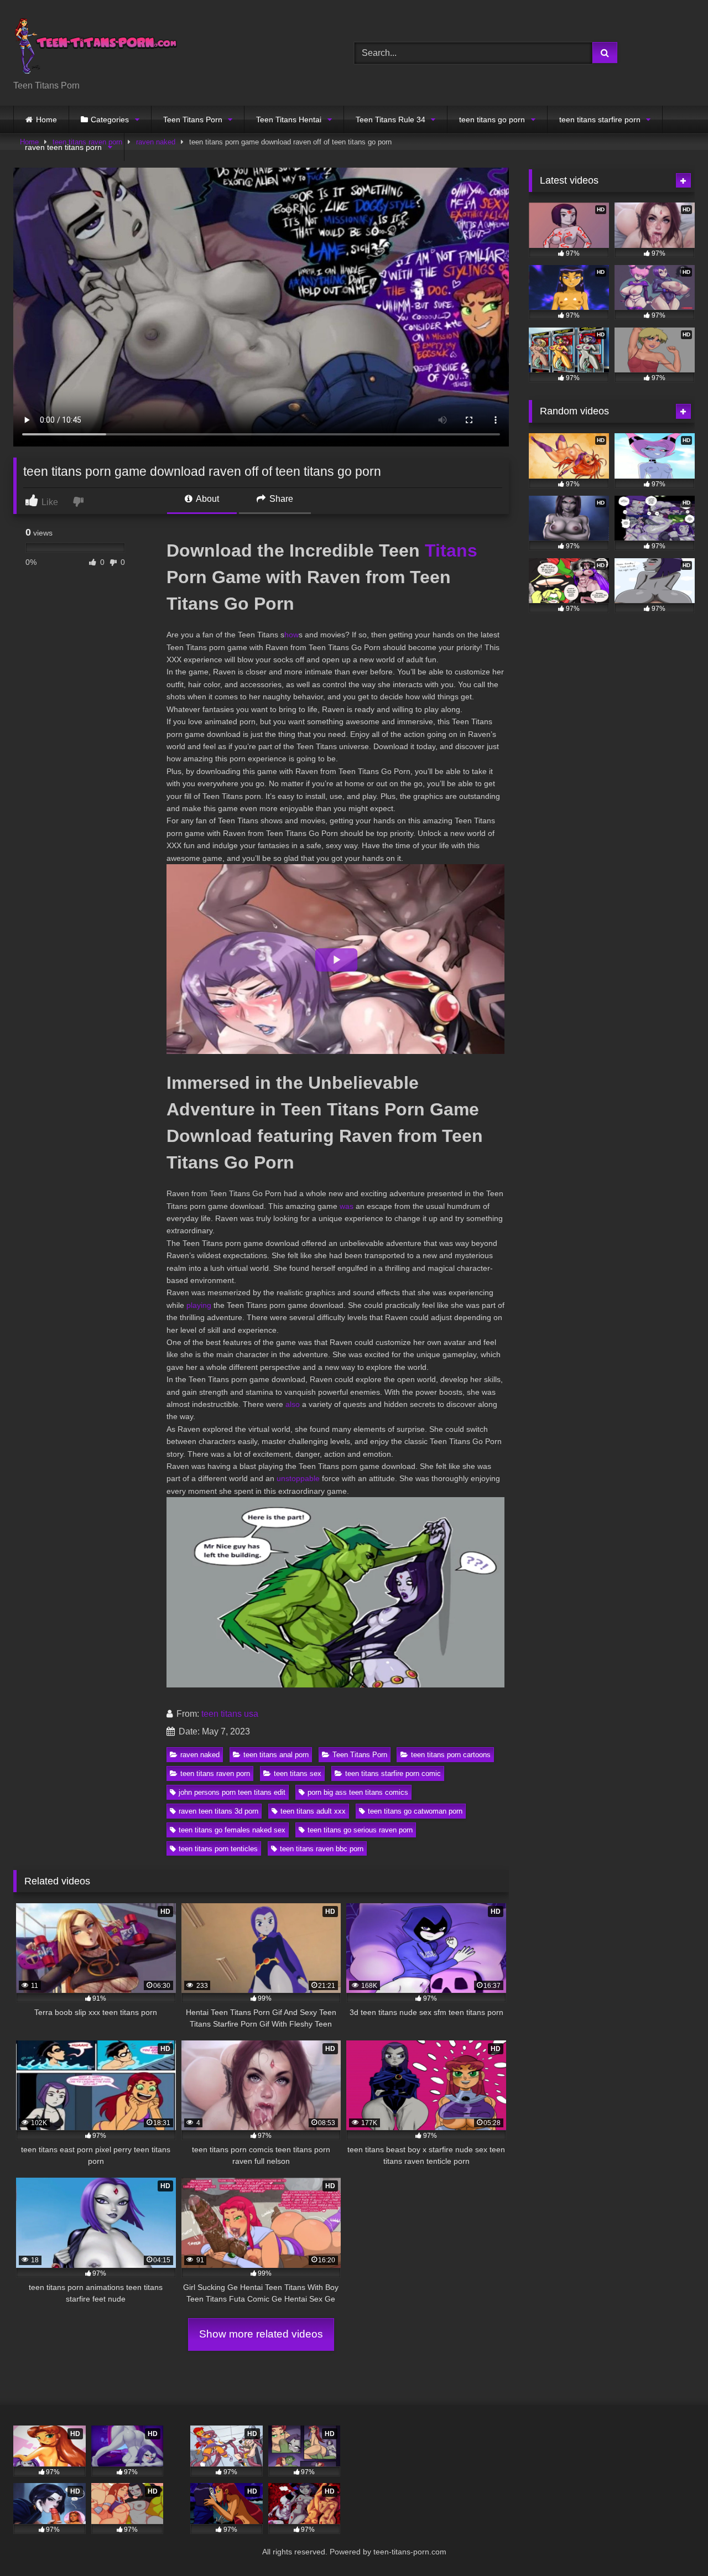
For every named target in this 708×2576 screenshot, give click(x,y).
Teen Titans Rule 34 (391, 120)
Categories (110, 120)
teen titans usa (230, 1714)
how (291, 635)
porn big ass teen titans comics (358, 1792)
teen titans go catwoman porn (415, 1811)
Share (280, 499)
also (293, 1404)
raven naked (200, 1755)
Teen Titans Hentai (289, 120)
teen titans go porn (492, 120)
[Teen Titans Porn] (96, 44)
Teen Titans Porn (193, 120)
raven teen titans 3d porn (218, 1811)
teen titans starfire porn (600, 120)
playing (199, 1305)
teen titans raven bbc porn (322, 1849)
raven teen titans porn (63, 147)
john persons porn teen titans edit (232, 1792)
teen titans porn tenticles (218, 1849)
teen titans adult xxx (313, 1811)
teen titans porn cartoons (451, 1755)
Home (46, 120)
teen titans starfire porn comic (393, 1773)
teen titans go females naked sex (232, 1830)
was (347, 1206)
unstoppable (298, 1478)
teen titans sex (298, 1773)
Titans (451, 550)
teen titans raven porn (215, 1773)
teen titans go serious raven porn (360, 1830)
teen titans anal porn (276, 1755)
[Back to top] (674, 2543)
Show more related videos (261, 2334)
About (207, 499)
